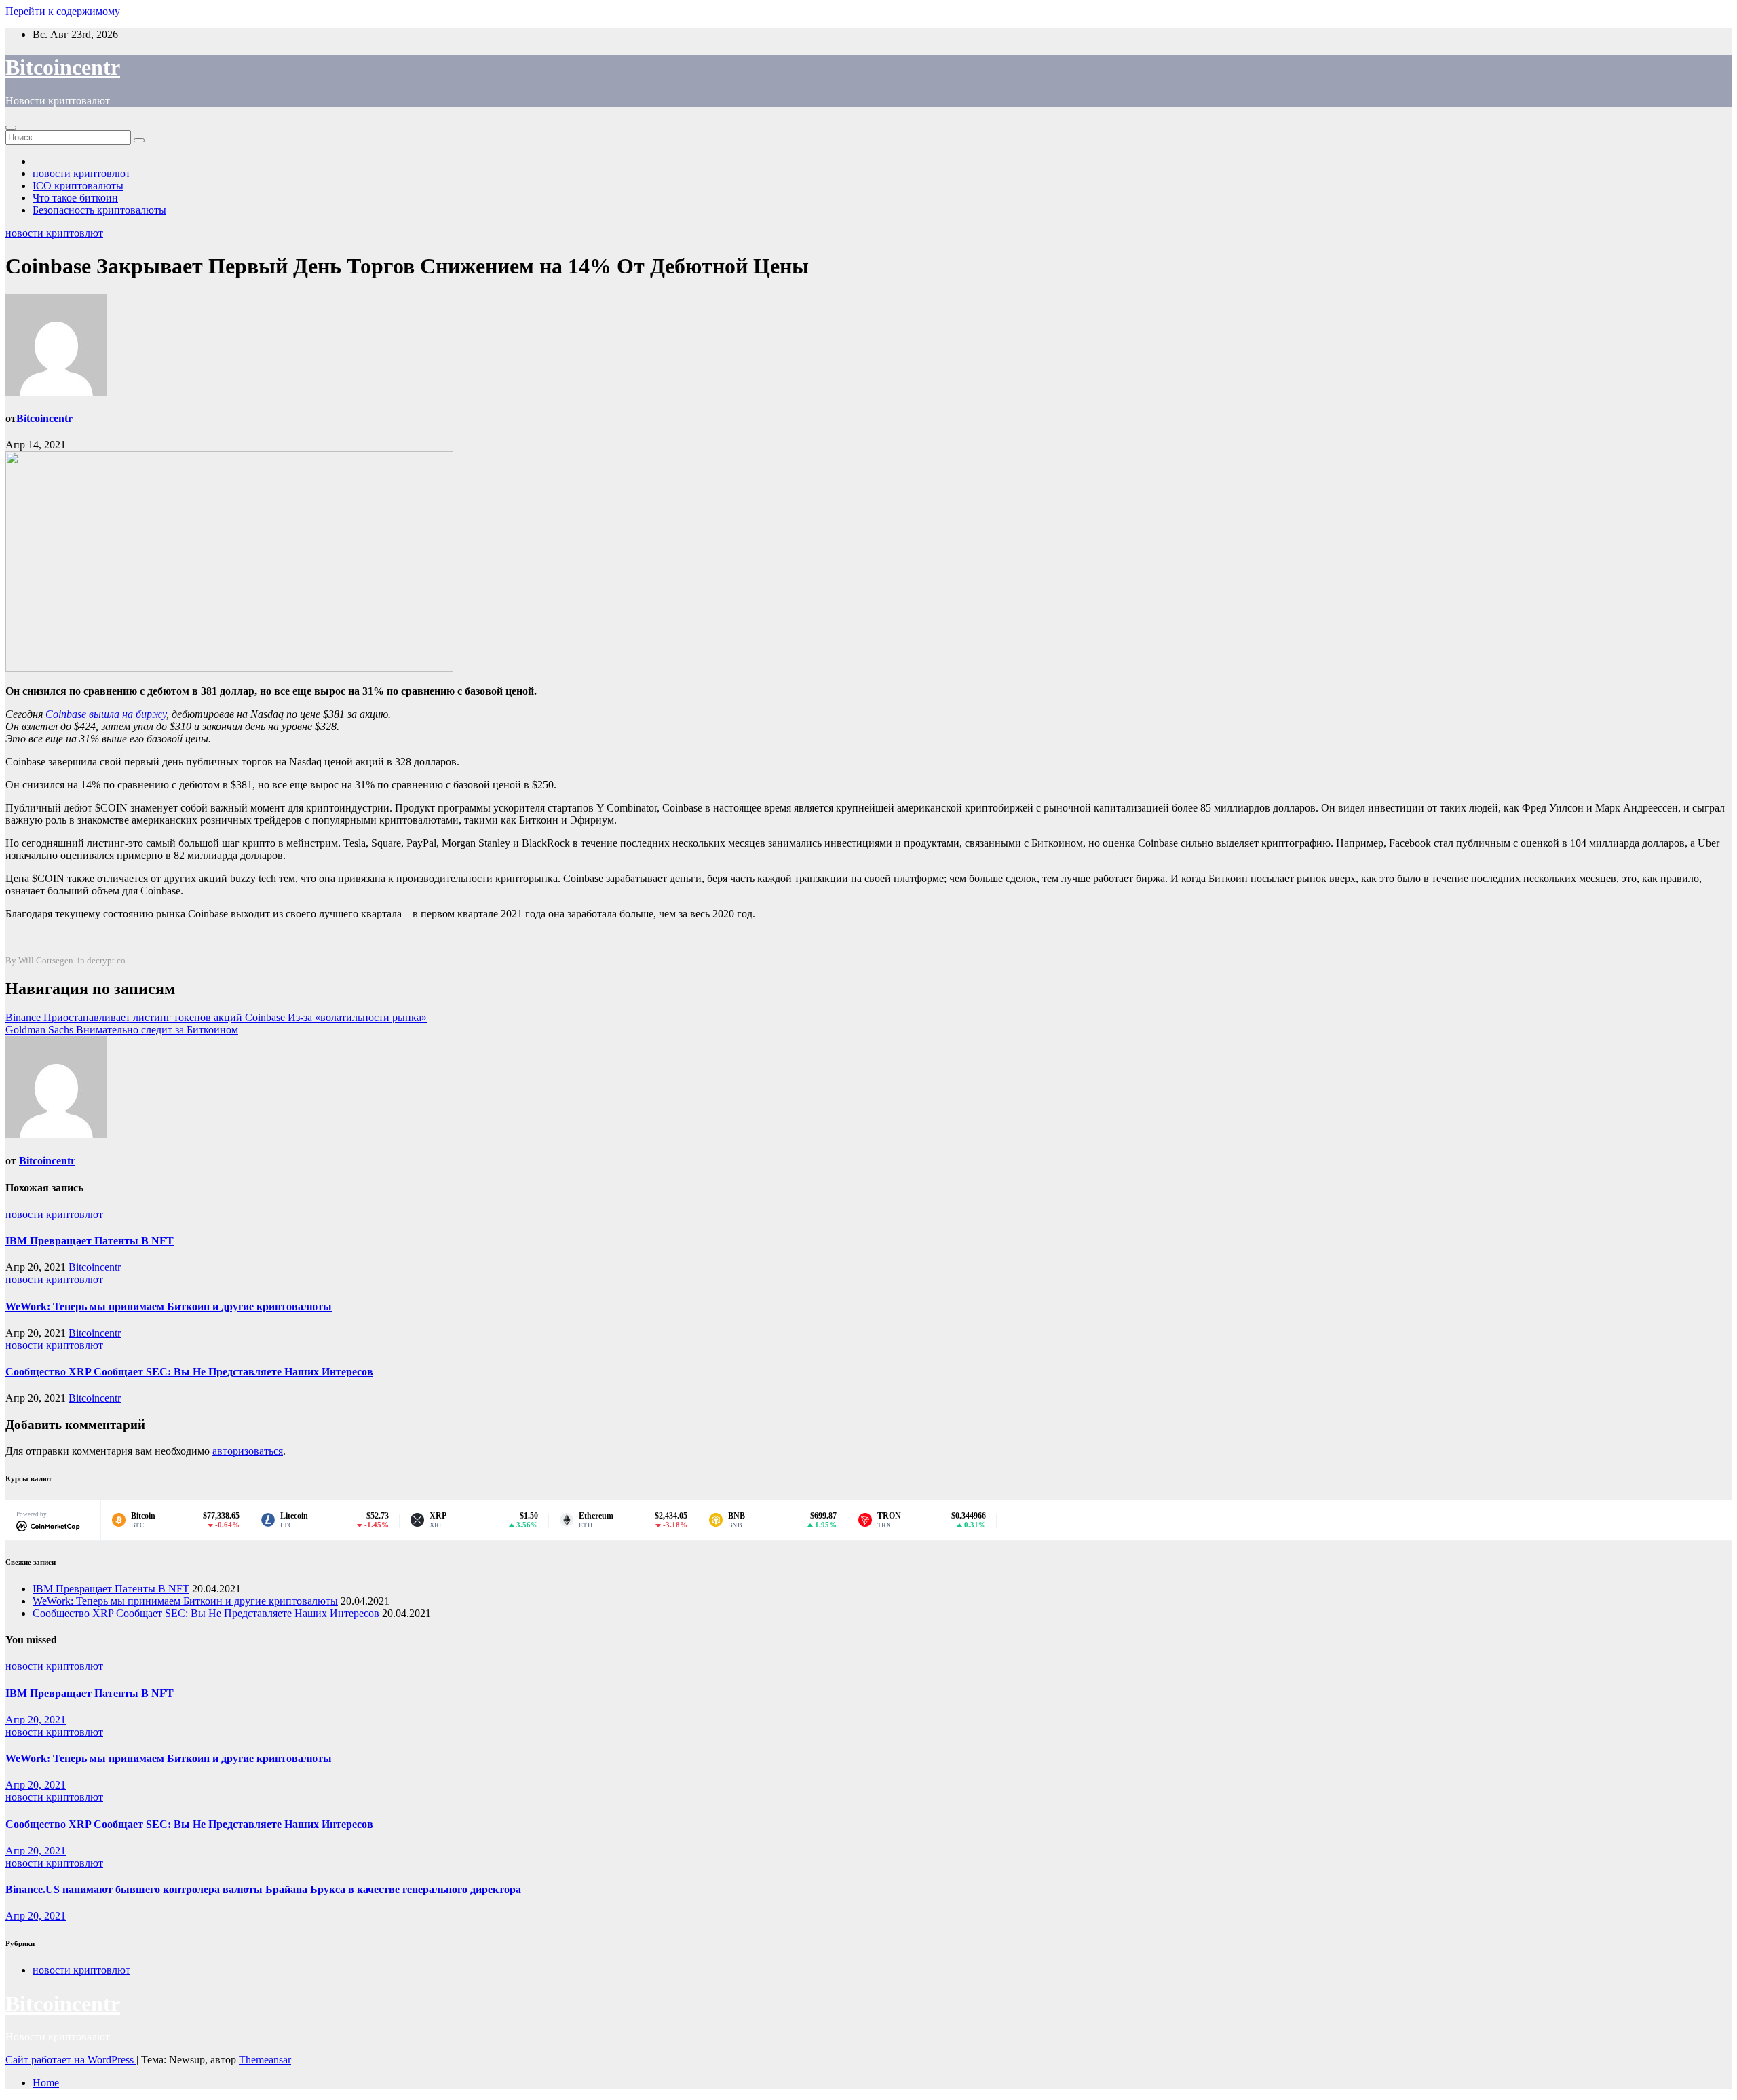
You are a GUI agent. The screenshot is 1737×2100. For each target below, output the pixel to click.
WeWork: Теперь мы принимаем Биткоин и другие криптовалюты (169, 1306)
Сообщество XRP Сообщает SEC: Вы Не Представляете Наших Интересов (189, 1372)
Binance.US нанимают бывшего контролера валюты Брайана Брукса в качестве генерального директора (263, 1889)
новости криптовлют (81, 173)
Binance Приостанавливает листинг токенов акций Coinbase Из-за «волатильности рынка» (216, 1017)
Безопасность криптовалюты (99, 210)
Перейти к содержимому (63, 11)
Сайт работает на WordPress (71, 2060)
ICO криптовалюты (78, 186)
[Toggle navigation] (11, 128)
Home (46, 2083)
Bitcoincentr (63, 67)
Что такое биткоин (75, 198)
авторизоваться (248, 1451)
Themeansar (265, 2060)
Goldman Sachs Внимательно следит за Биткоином (122, 1030)
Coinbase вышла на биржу (106, 714)
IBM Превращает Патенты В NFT (90, 1241)
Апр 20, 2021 (36, 1720)
